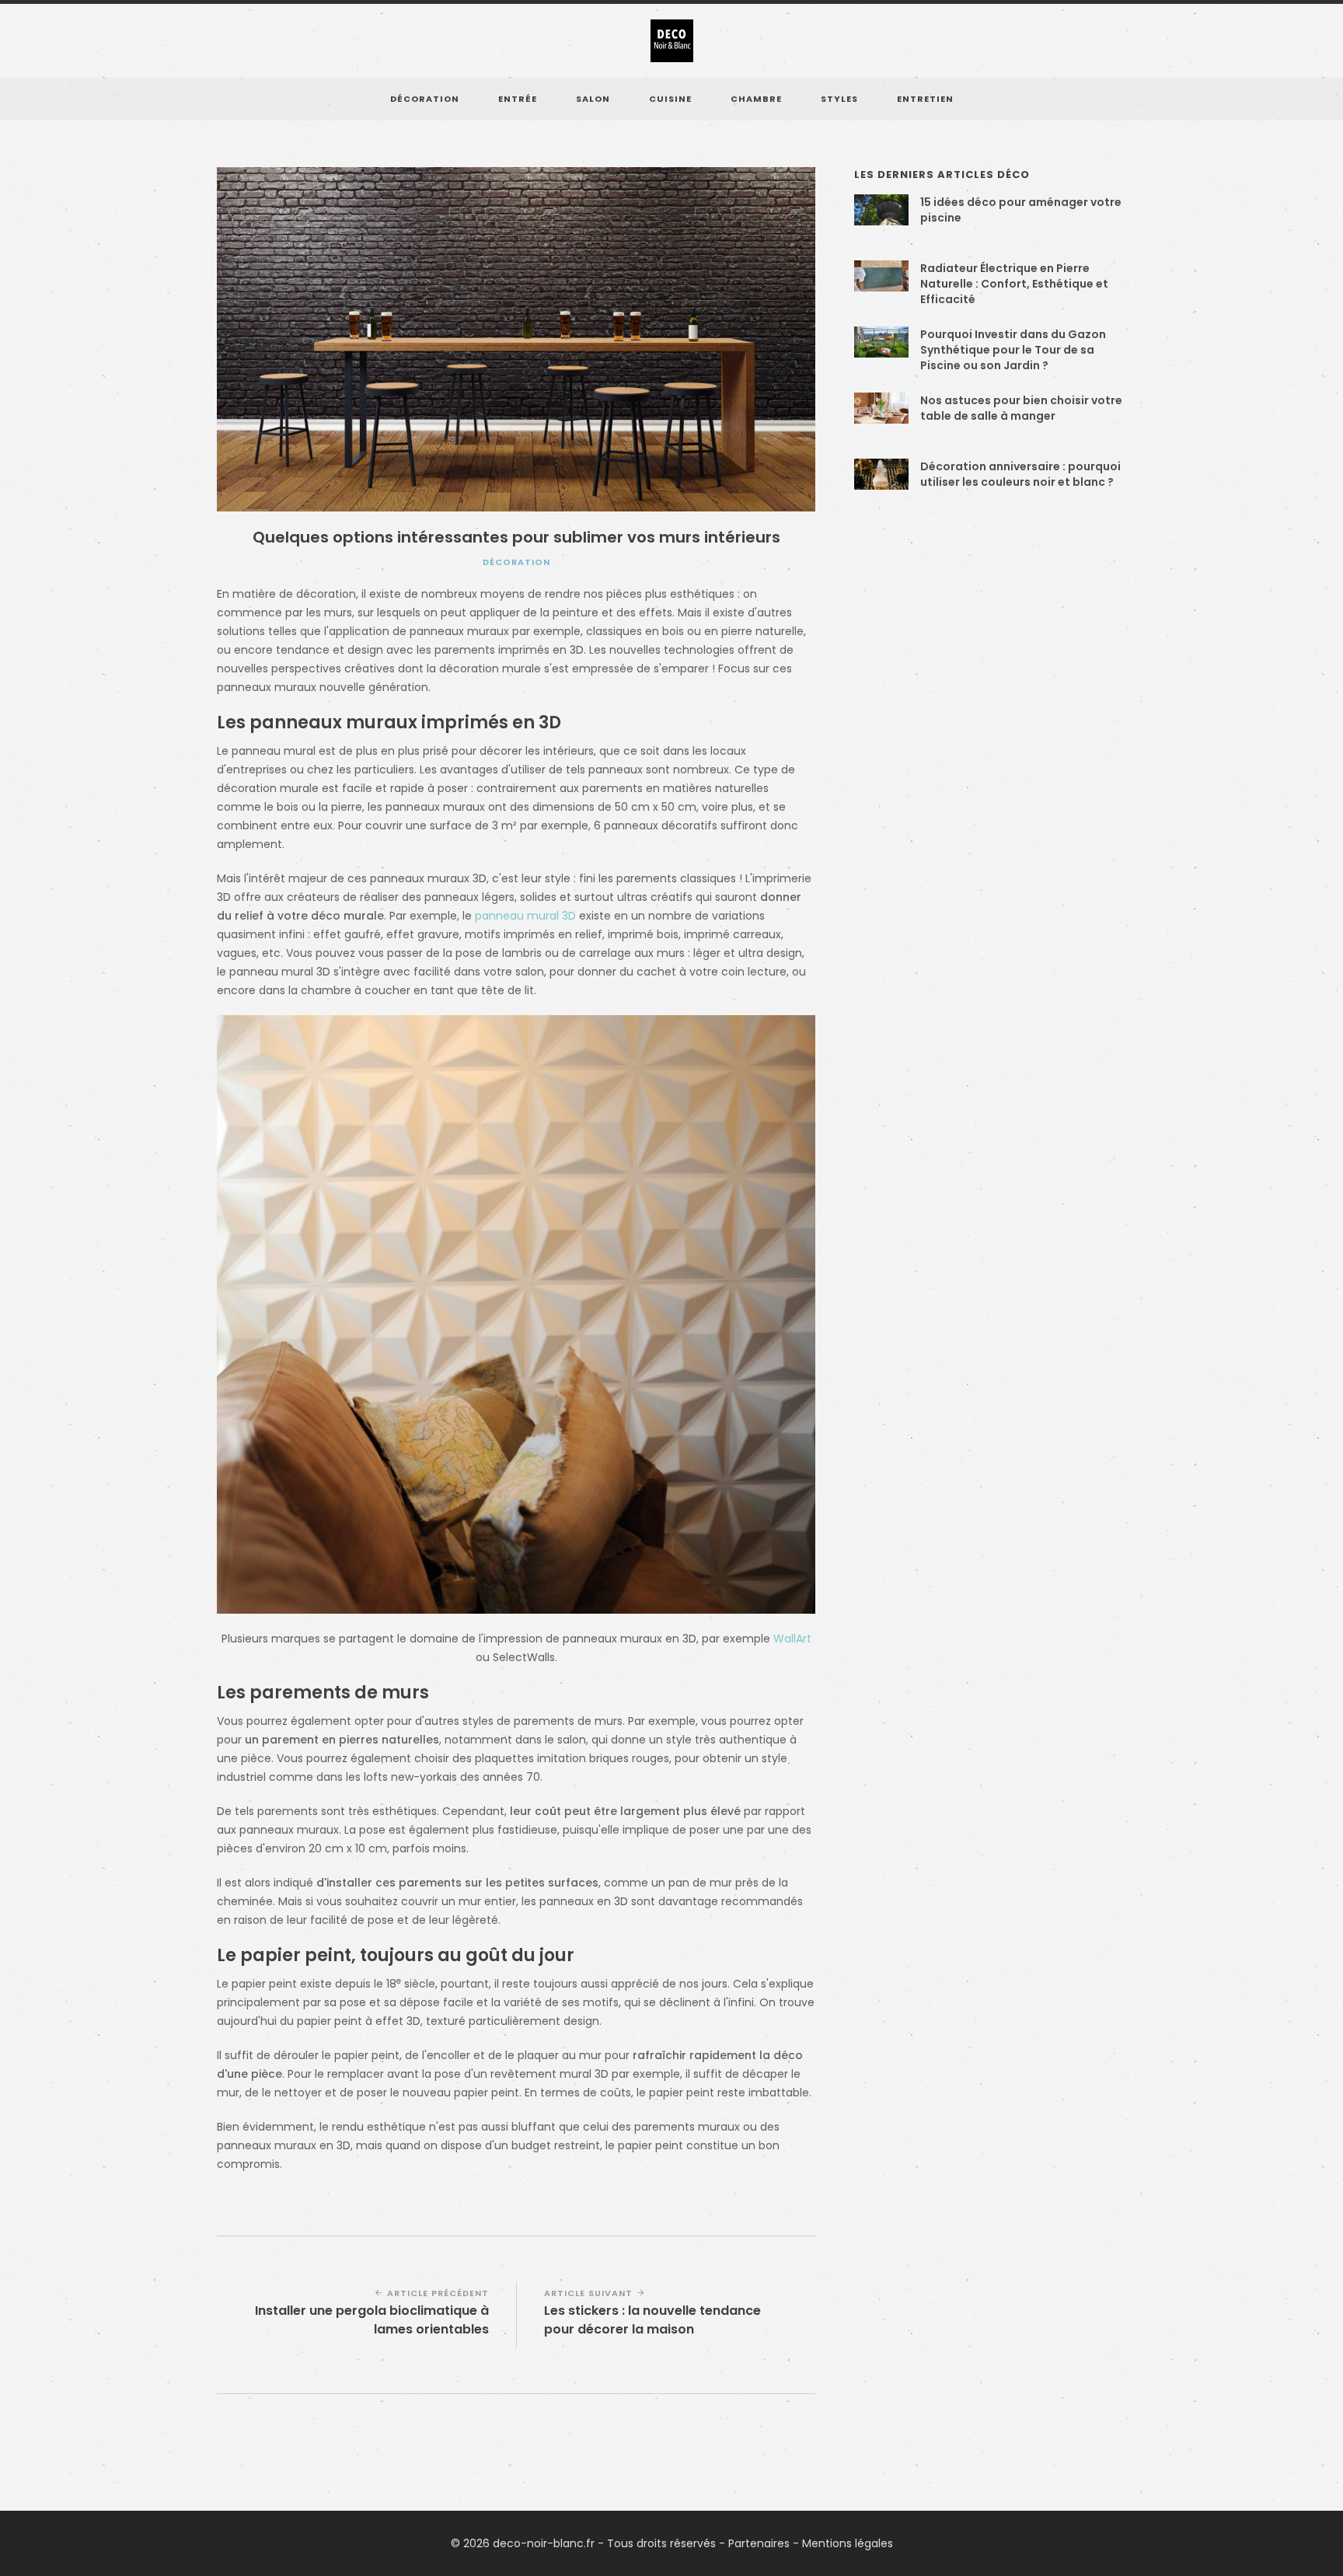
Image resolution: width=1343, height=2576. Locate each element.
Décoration (425, 99)
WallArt (792, 1639)
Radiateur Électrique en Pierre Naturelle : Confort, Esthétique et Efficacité (1014, 284)
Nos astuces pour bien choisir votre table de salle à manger (1021, 408)
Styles (839, 99)
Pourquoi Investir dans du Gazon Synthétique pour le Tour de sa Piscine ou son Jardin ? (1013, 350)
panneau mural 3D (525, 916)
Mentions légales (848, 2543)
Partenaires (759, 2543)
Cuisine (670, 99)
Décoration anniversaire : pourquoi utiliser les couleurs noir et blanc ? (1020, 474)
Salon (593, 99)
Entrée (518, 99)
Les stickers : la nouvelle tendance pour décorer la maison (652, 2320)
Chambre (756, 99)
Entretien (925, 99)
